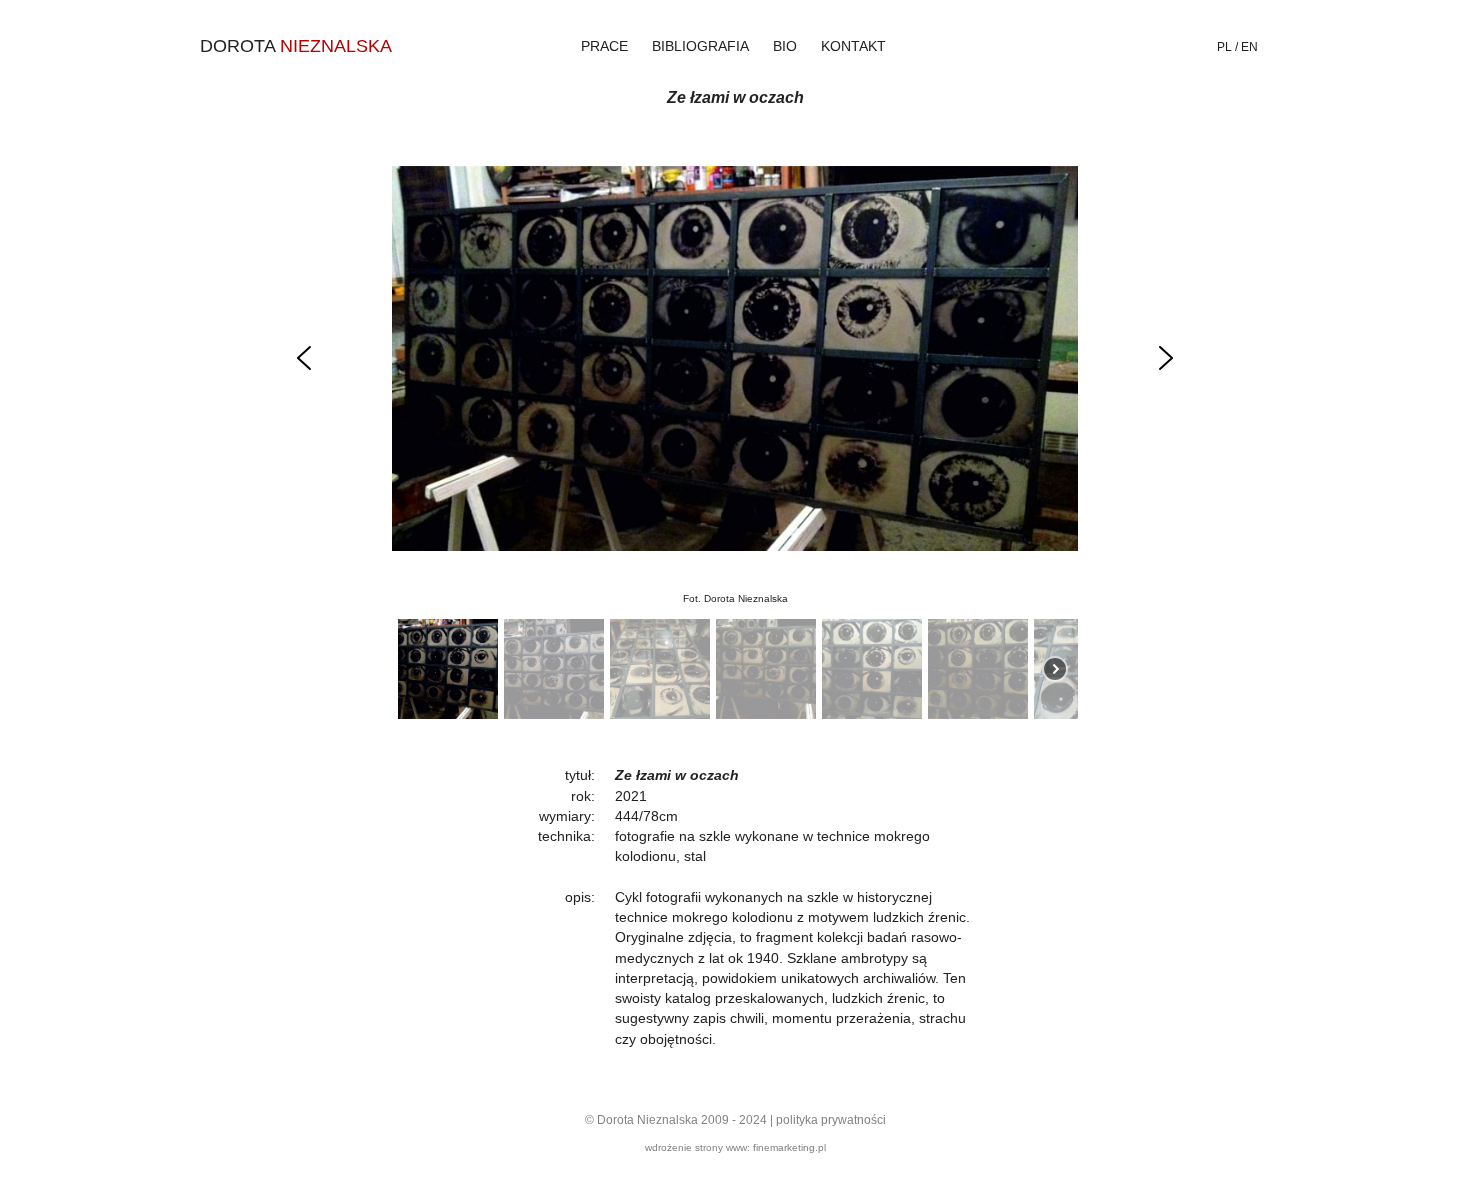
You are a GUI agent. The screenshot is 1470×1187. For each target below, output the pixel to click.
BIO (785, 46)
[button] (304, 358)
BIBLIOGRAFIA (700, 46)
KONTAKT (853, 46)
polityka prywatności (831, 1120)
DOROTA (296, 46)
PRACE (604, 46)
